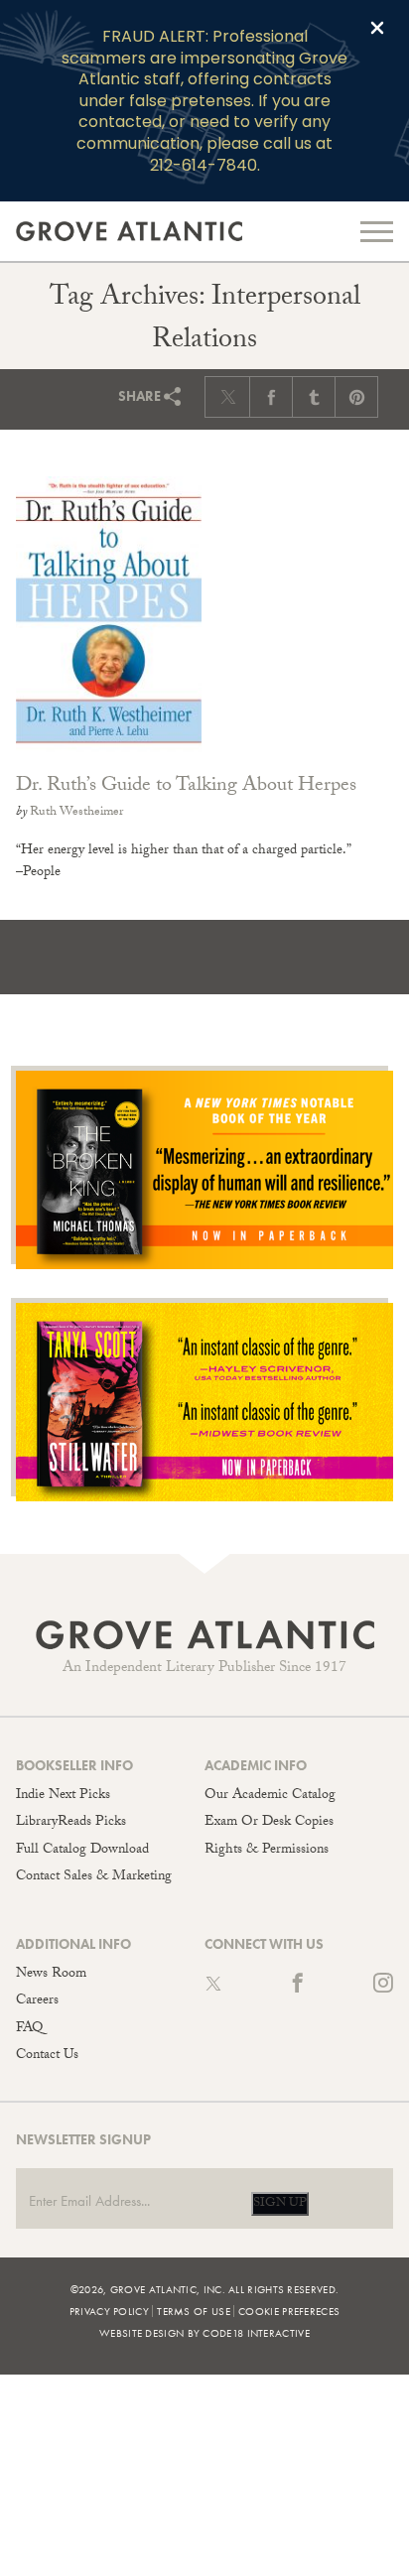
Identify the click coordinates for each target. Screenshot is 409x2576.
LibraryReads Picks (71, 1823)
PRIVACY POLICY (109, 2311)
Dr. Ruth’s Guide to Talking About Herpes (186, 787)
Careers (37, 2001)
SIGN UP (280, 2204)
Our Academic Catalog (270, 1796)
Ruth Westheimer (76, 813)
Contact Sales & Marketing (94, 1877)
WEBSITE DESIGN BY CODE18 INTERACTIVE (204, 2333)
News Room (51, 1975)
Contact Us (47, 2056)
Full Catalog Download (82, 1851)
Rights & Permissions (267, 1851)
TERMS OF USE (194, 2311)
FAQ (29, 2029)
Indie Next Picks (63, 1796)
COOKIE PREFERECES (289, 2311)
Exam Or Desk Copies (269, 1823)
